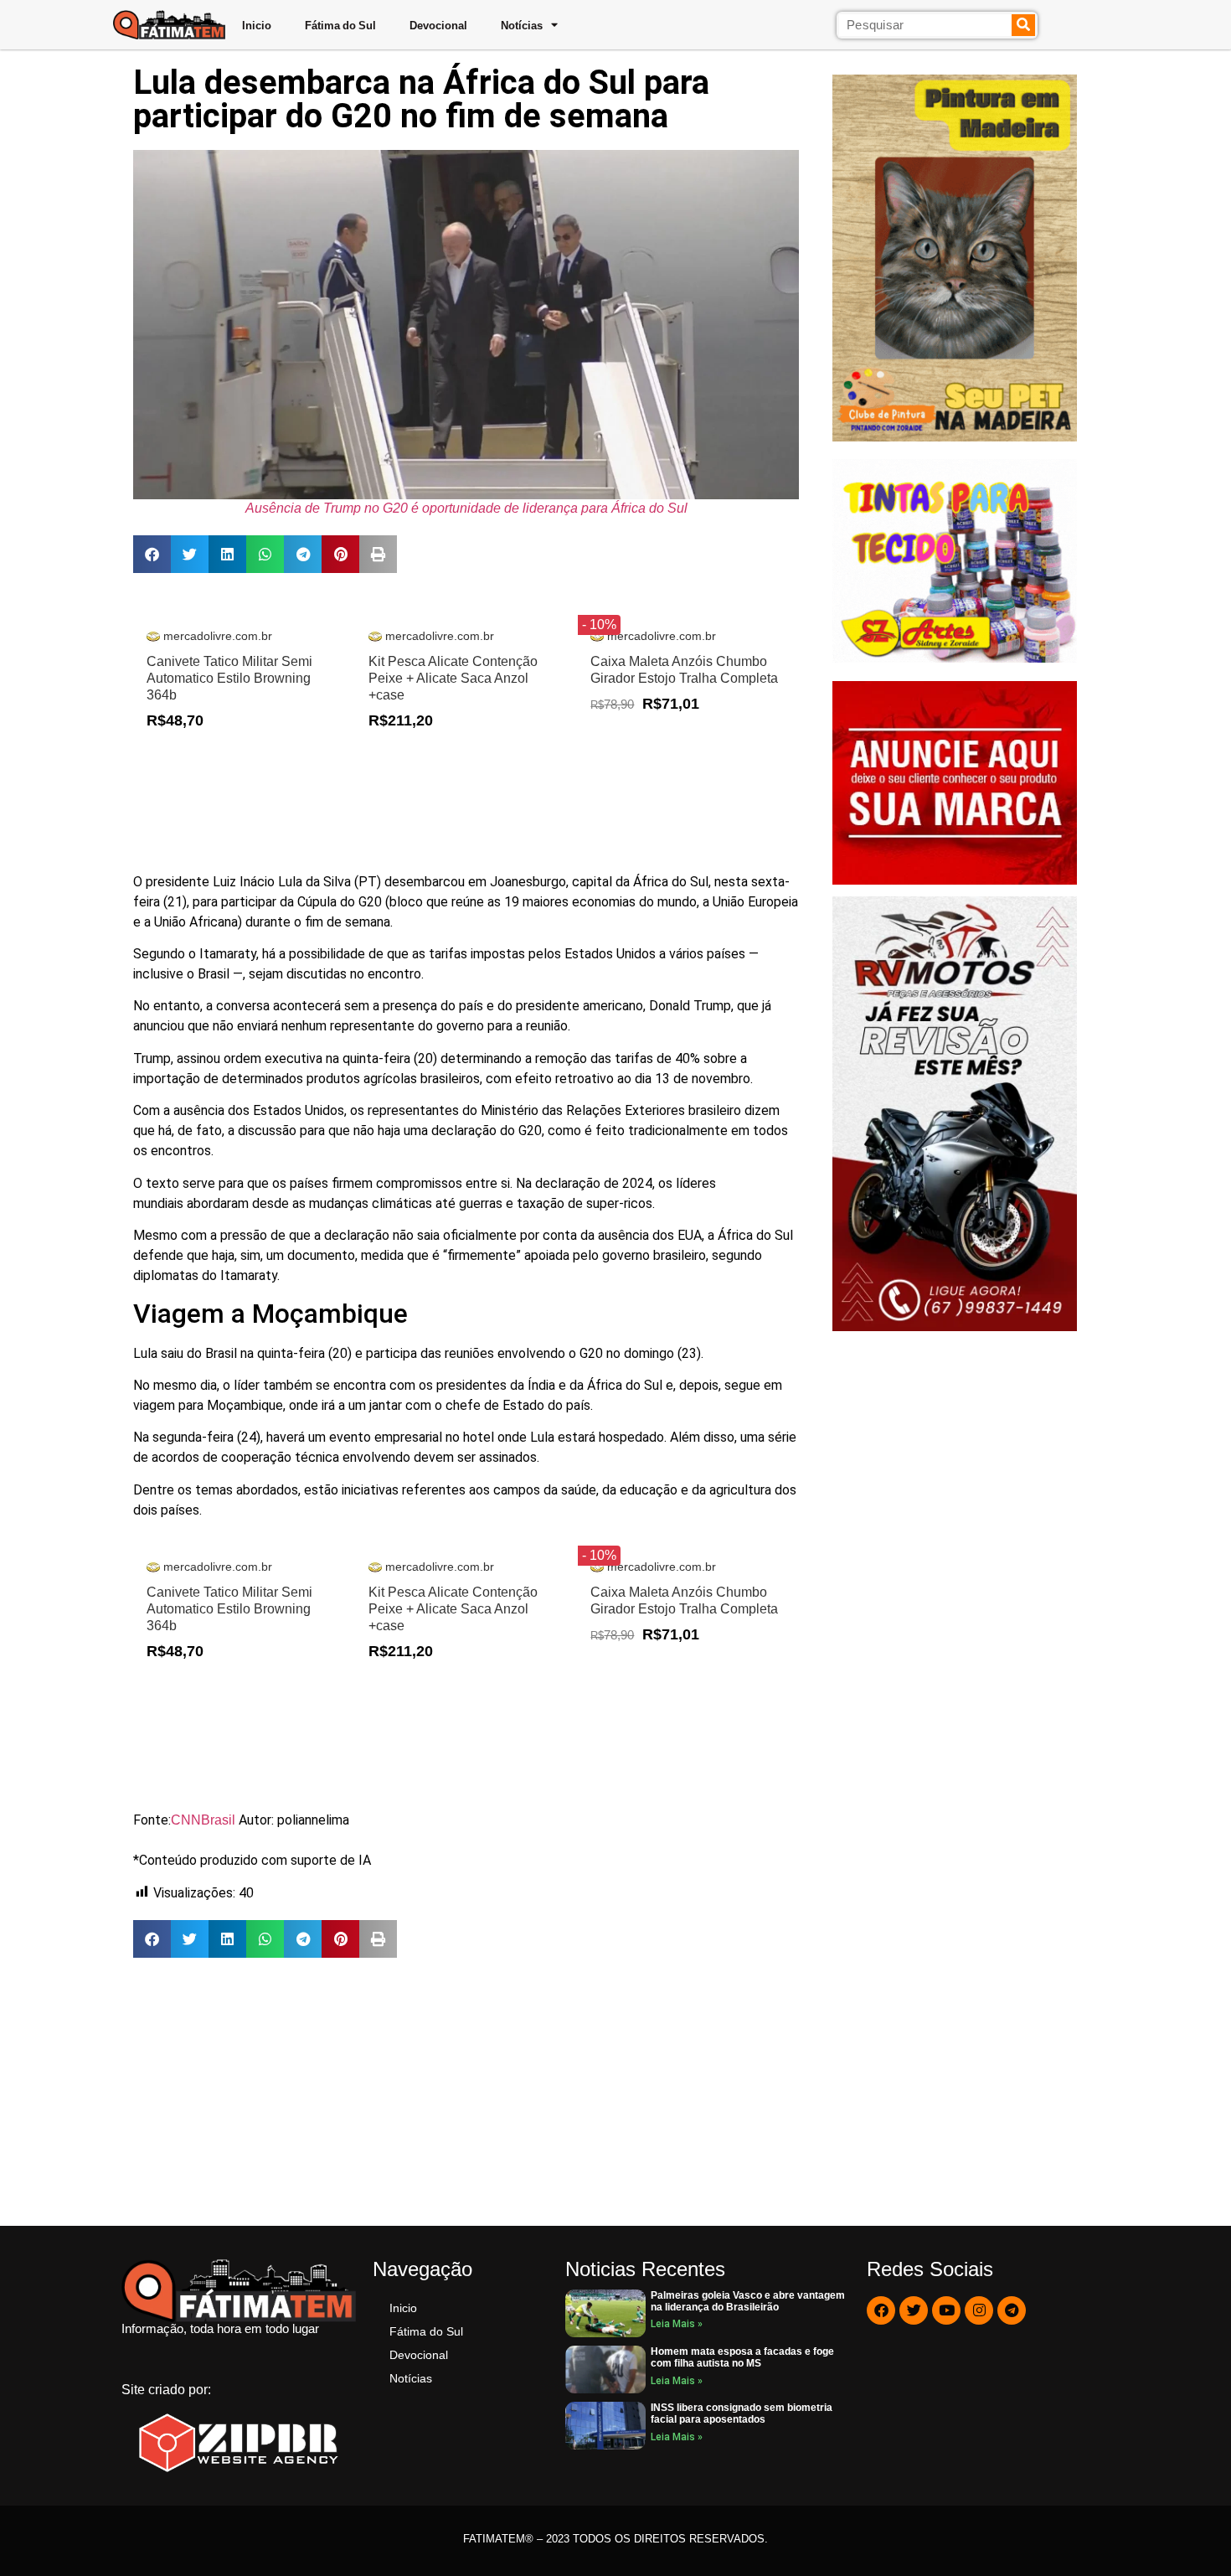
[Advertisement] (466, 2092)
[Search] (1024, 25)
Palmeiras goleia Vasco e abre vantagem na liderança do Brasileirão (748, 2301)
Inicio (257, 25)
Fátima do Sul (340, 25)
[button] (152, 554)
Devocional (438, 25)
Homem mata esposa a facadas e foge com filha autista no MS (742, 2357)
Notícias (522, 25)
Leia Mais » (677, 2324)
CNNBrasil (205, 1820)
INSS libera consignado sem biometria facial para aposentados (742, 2413)
